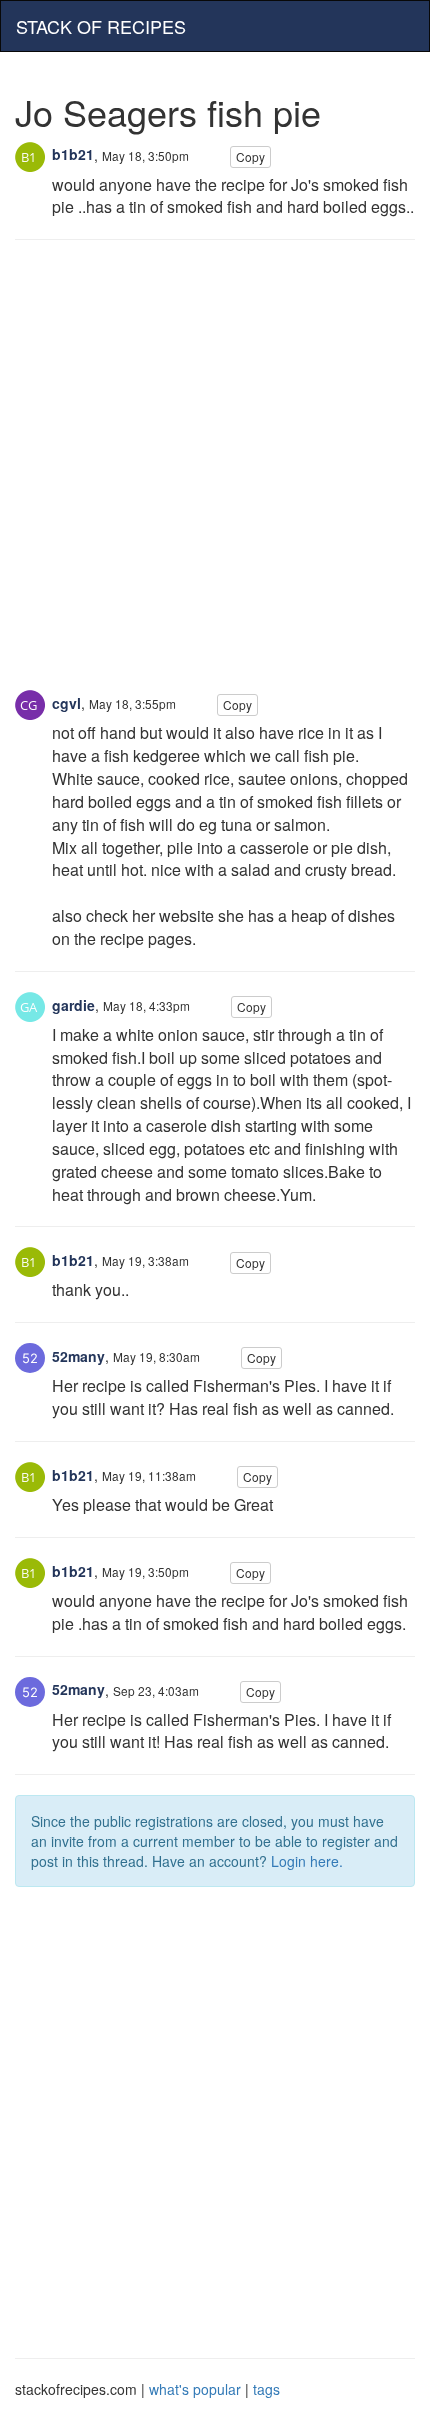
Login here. (307, 1861)
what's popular (195, 2389)
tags (266, 2389)
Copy (250, 156)
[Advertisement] (215, 475)
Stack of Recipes (101, 26)
